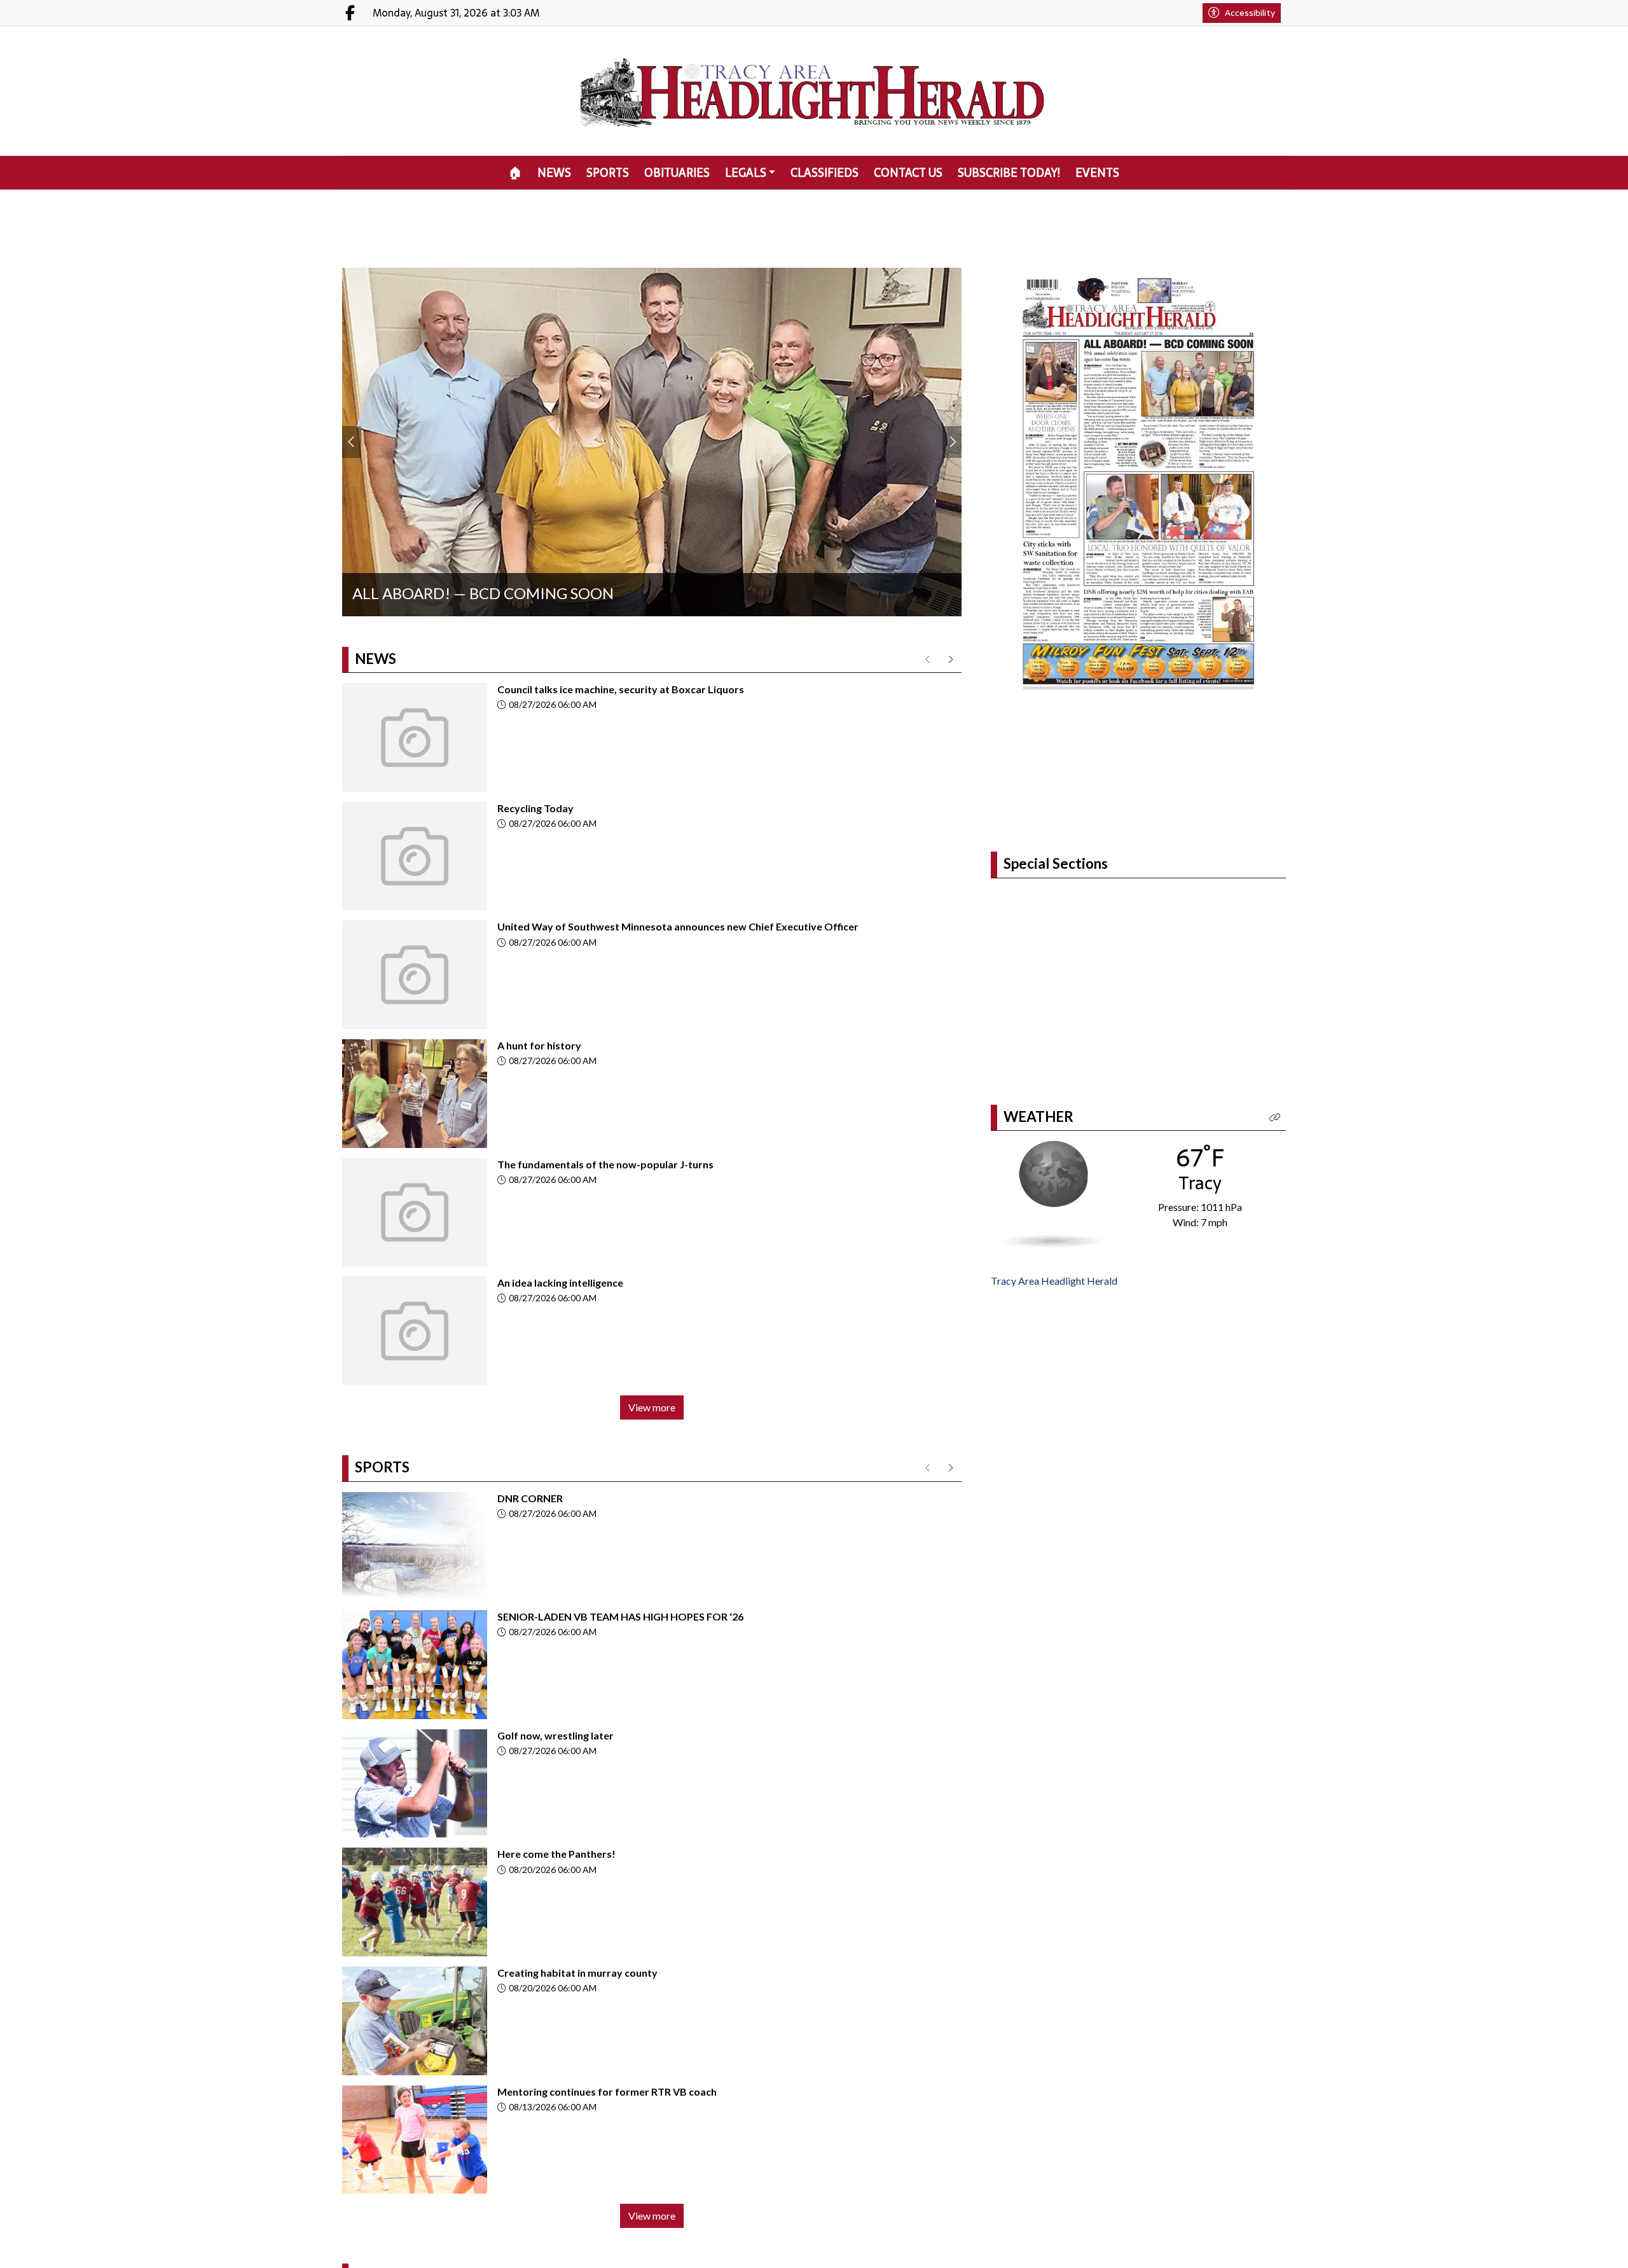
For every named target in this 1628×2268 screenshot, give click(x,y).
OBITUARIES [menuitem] (677, 173)
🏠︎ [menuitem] (515, 173)
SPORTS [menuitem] (608, 173)
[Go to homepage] (814, 91)
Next (952, 442)
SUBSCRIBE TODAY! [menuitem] (1009, 173)
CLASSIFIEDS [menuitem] (824, 173)
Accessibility (1250, 13)
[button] (1275, 1118)
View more (652, 1407)
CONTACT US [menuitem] (908, 173)
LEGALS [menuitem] (746, 173)
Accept (1584, 2246)
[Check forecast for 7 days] (1052, 1193)
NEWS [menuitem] (554, 173)
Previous (352, 442)
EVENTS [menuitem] (1097, 173)
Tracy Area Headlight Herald (1054, 1281)
